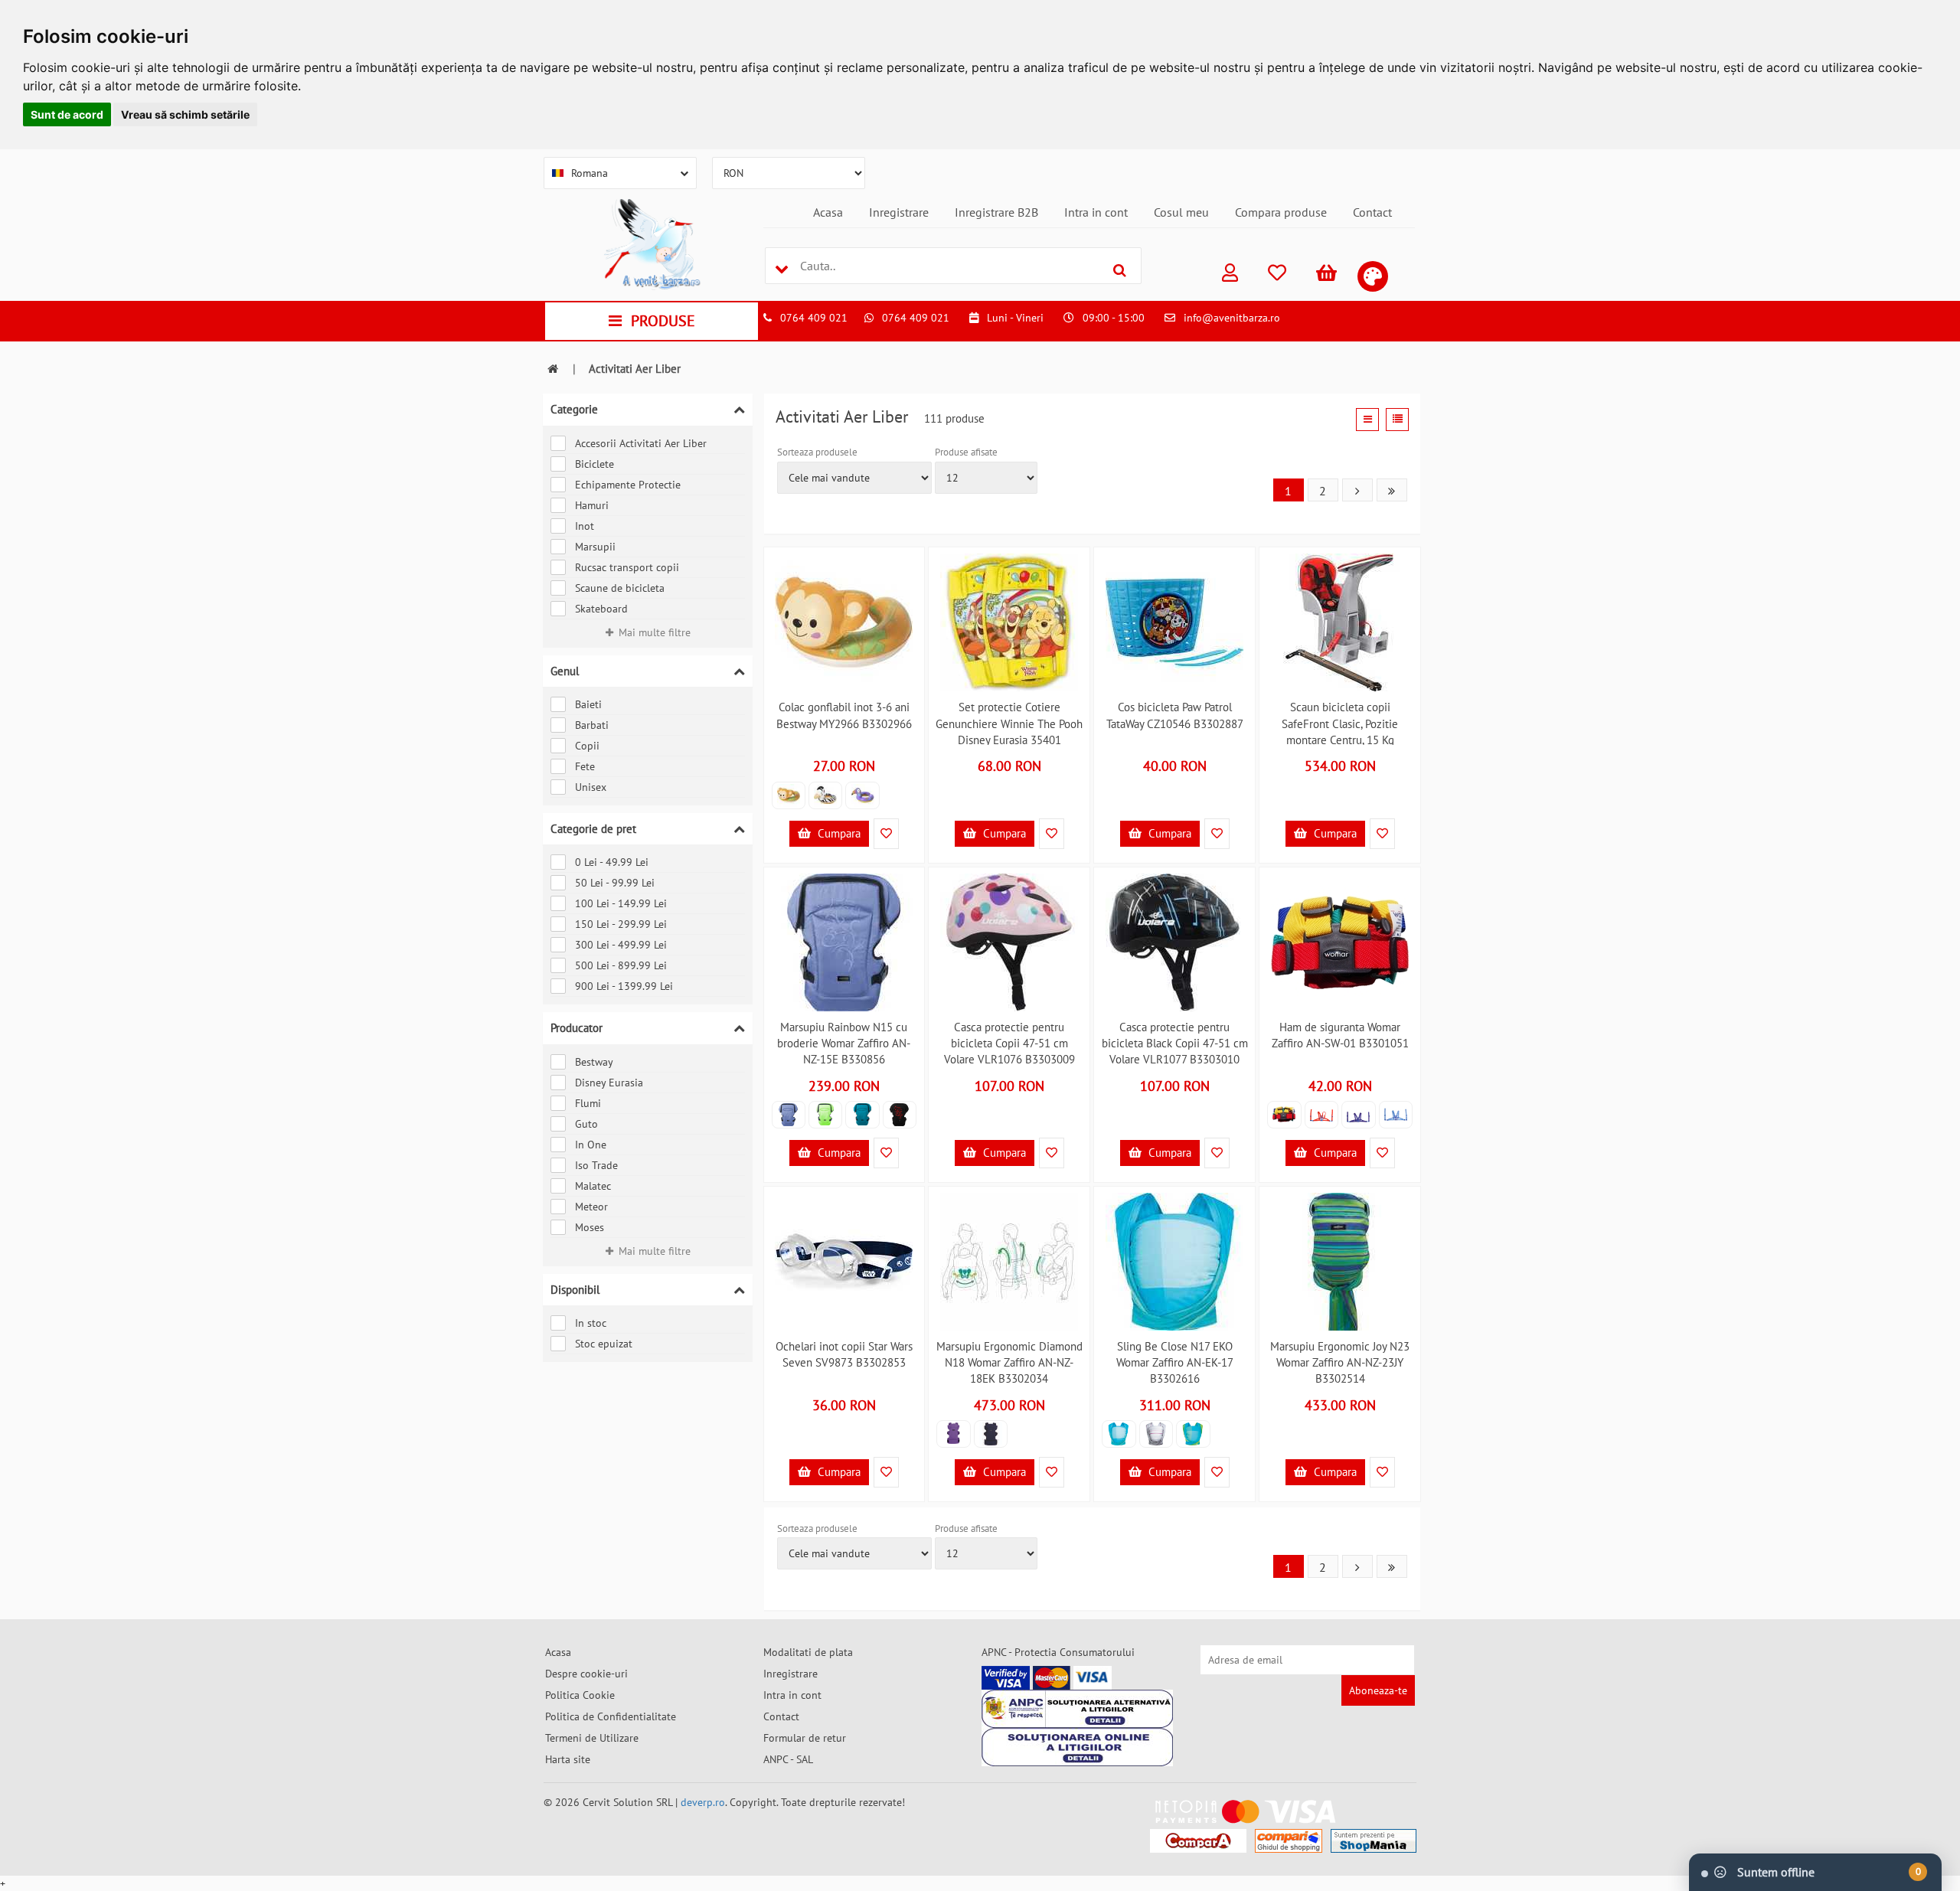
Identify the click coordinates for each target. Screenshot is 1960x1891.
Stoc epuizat (604, 1344)
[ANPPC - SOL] (1077, 1747)
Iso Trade (596, 1165)
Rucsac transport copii (627, 567)
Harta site (568, 1759)
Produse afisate (966, 452)
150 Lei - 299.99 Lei (621, 924)
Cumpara (838, 833)
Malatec (593, 1186)
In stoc (591, 1323)
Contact (1372, 212)
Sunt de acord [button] (67, 114)
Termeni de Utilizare (592, 1738)
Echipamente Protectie (628, 485)
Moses (590, 1227)
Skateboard (601, 609)
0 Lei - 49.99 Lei (612, 862)
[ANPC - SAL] (1077, 1709)
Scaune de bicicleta (620, 588)
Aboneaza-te (1378, 1690)
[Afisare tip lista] (1397, 420)
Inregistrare (899, 212)
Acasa (828, 212)
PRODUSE (663, 321)
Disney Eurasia (609, 1083)
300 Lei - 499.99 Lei (621, 945)
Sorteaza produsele (817, 452)
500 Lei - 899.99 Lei (621, 965)
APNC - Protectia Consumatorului (1058, 1652)
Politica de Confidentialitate (611, 1716)
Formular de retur (805, 1738)
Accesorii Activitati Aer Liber (641, 443)
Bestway (594, 1062)
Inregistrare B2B (996, 212)
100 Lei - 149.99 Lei (621, 903)
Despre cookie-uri (586, 1674)
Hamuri (592, 505)
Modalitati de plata (808, 1652)
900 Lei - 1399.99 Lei (624, 986)
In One (591, 1145)
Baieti (588, 704)
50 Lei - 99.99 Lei (615, 883)
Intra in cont (1096, 212)
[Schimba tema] (1373, 276)
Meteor (591, 1207)
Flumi (588, 1103)
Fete (585, 766)
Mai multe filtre (655, 632)
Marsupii (595, 547)
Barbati (592, 725)
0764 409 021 (814, 318)
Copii (587, 746)
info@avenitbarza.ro (1232, 318)
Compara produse (1281, 212)
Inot (585, 526)
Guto (586, 1124)
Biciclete (595, 464)
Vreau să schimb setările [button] (185, 114)
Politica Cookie (580, 1695)
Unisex (591, 787)
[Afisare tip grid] (1367, 420)
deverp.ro (703, 1802)
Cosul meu (1181, 212)
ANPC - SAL (788, 1759)
